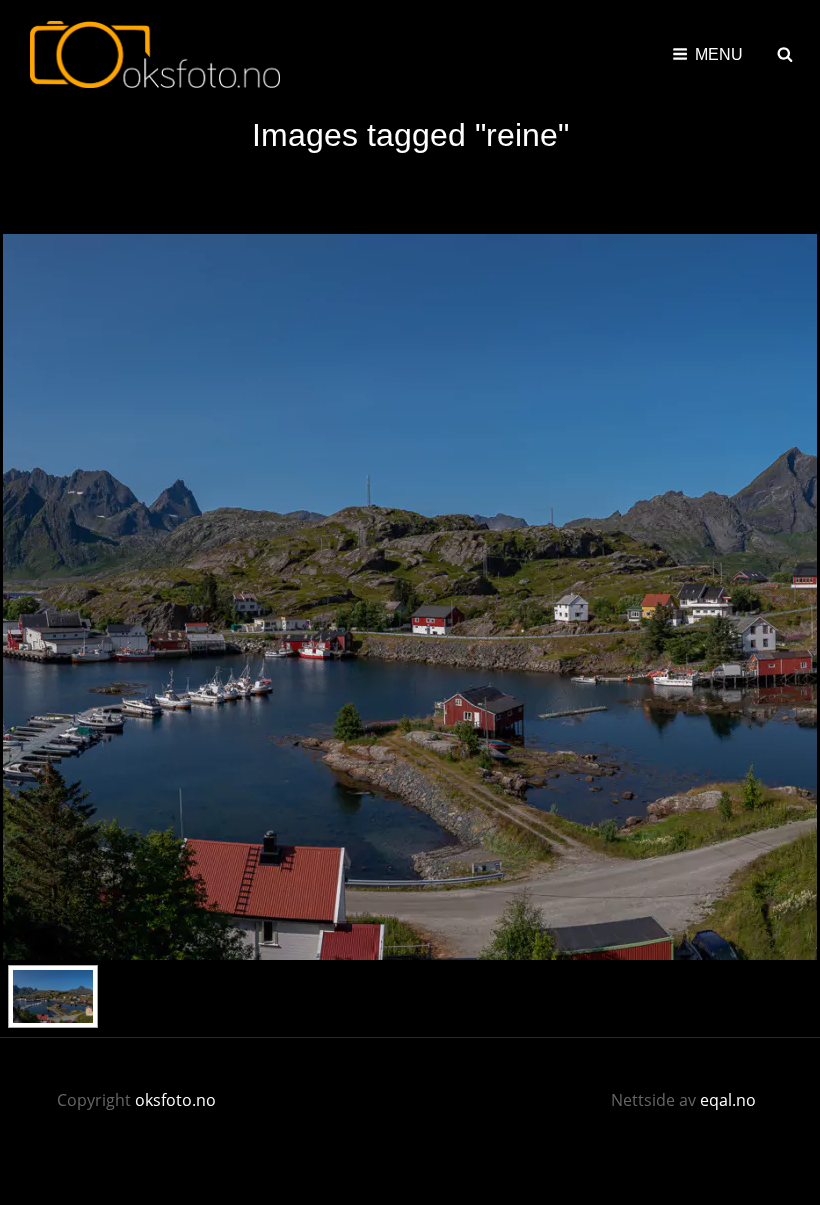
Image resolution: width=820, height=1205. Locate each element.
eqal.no (728, 1100)
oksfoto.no (175, 1100)
